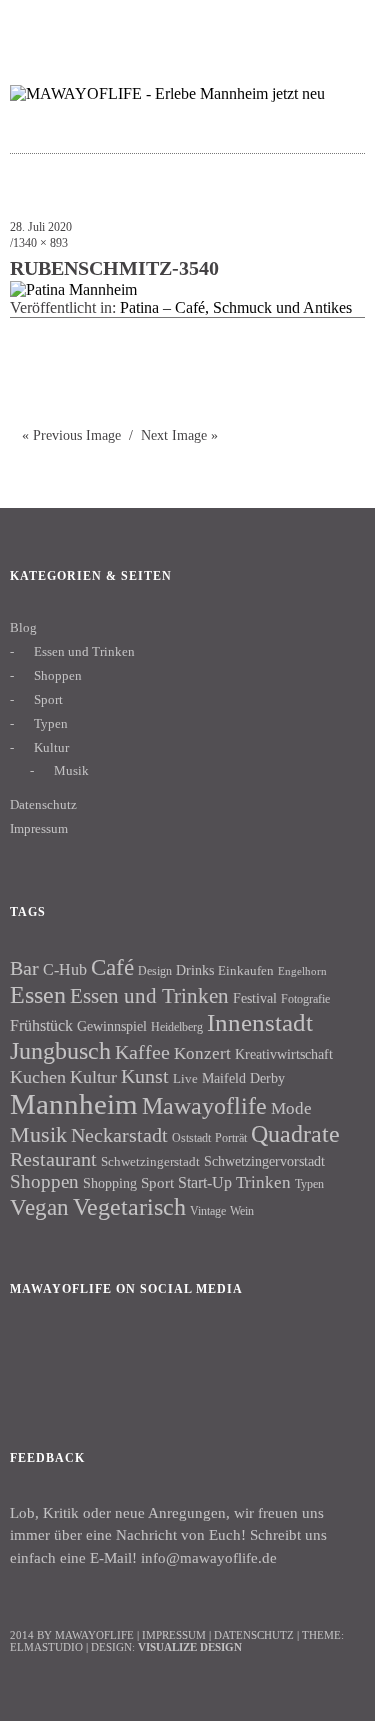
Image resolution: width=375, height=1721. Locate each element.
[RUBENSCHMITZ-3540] (73, 289)
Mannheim (74, 1104)
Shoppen (58, 675)
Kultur (51, 747)
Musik (71, 770)
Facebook (35, 1357)
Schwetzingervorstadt (264, 1161)
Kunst (145, 1076)
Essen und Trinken (84, 651)
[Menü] (35, 25)
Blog (23, 627)
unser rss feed (338, 25)
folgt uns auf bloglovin (221, 25)
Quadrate (295, 1134)
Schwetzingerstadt (150, 1161)
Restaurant (53, 1159)
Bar (24, 968)
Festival (255, 998)
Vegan (39, 1207)
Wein (242, 1211)
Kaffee (142, 1052)
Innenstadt (260, 1022)
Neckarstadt (119, 1135)
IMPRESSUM (174, 1635)
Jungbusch (60, 1050)
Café (112, 967)
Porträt (231, 1138)
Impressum (39, 828)
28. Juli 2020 (41, 227)
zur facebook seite (260, 25)
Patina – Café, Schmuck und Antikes (236, 307)
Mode (291, 1108)
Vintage (208, 1211)
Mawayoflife (204, 1106)
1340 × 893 (40, 243)
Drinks (195, 970)
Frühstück (41, 1025)
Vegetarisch (129, 1206)
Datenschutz (43, 804)
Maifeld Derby (243, 1078)
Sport (48, 699)
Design (155, 971)
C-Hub (65, 969)
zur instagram (299, 25)
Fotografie (305, 999)
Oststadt (191, 1138)
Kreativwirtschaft (284, 1054)
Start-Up (205, 1182)
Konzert (202, 1053)
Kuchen (38, 1077)
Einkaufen (246, 970)
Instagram (89, 1357)
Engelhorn (302, 971)
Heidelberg (177, 1027)
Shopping (110, 1183)
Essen (38, 994)
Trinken (263, 1182)
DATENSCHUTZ (254, 1635)
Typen (51, 723)
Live (185, 1078)
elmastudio (46, 1647)
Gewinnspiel (112, 1026)
